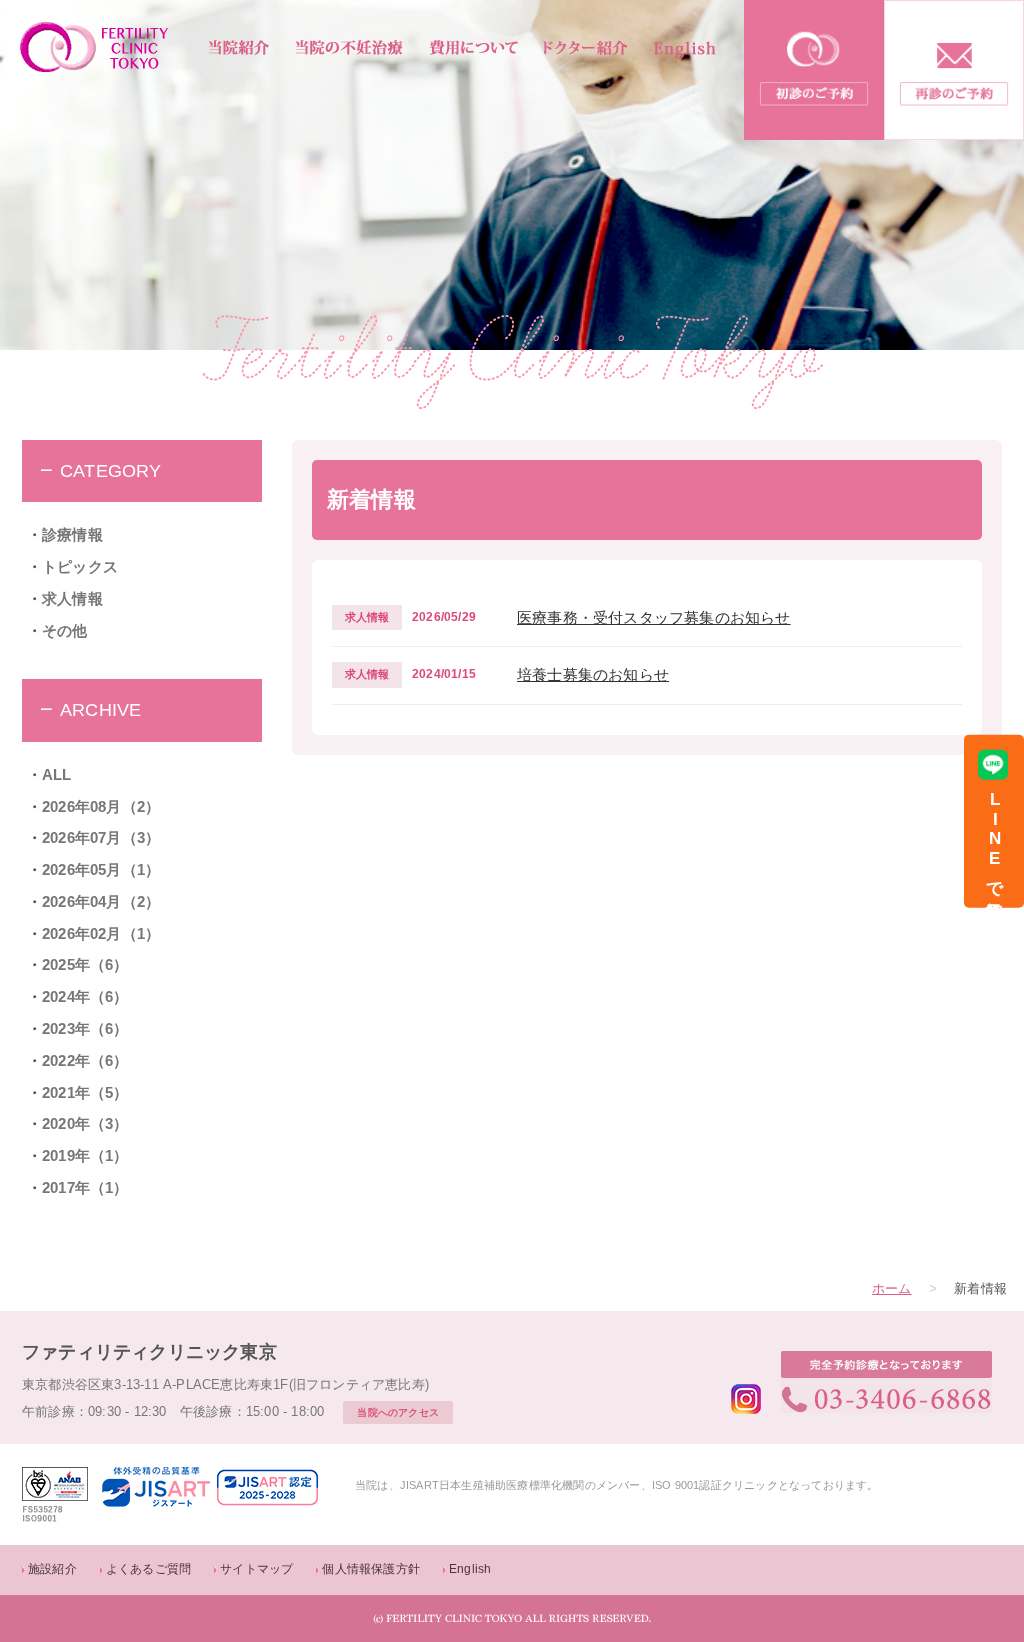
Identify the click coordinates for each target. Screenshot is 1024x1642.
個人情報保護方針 (371, 1569)
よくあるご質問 (148, 1569)
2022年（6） (85, 1061)
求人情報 (72, 599)
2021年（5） (85, 1093)
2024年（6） (85, 997)
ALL (57, 775)
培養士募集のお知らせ (593, 675)
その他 (65, 631)
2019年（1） (85, 1156)
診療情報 (72, 535)
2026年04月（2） (101, 902)
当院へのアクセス (398, 1412)
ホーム (892, 1288)
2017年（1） (85, 1188)
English (470, 1569)
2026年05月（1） (101, 870)
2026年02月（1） (101, 934)
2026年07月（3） (101, 838)
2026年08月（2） (101, 807)
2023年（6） (85, 1029)
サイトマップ (256, 1569)
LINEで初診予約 (994, 841)
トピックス (80, 567)
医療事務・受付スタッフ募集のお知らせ (654, 618)
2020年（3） (85, 1124)
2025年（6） (85, 965)
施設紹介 (52, 1569)
